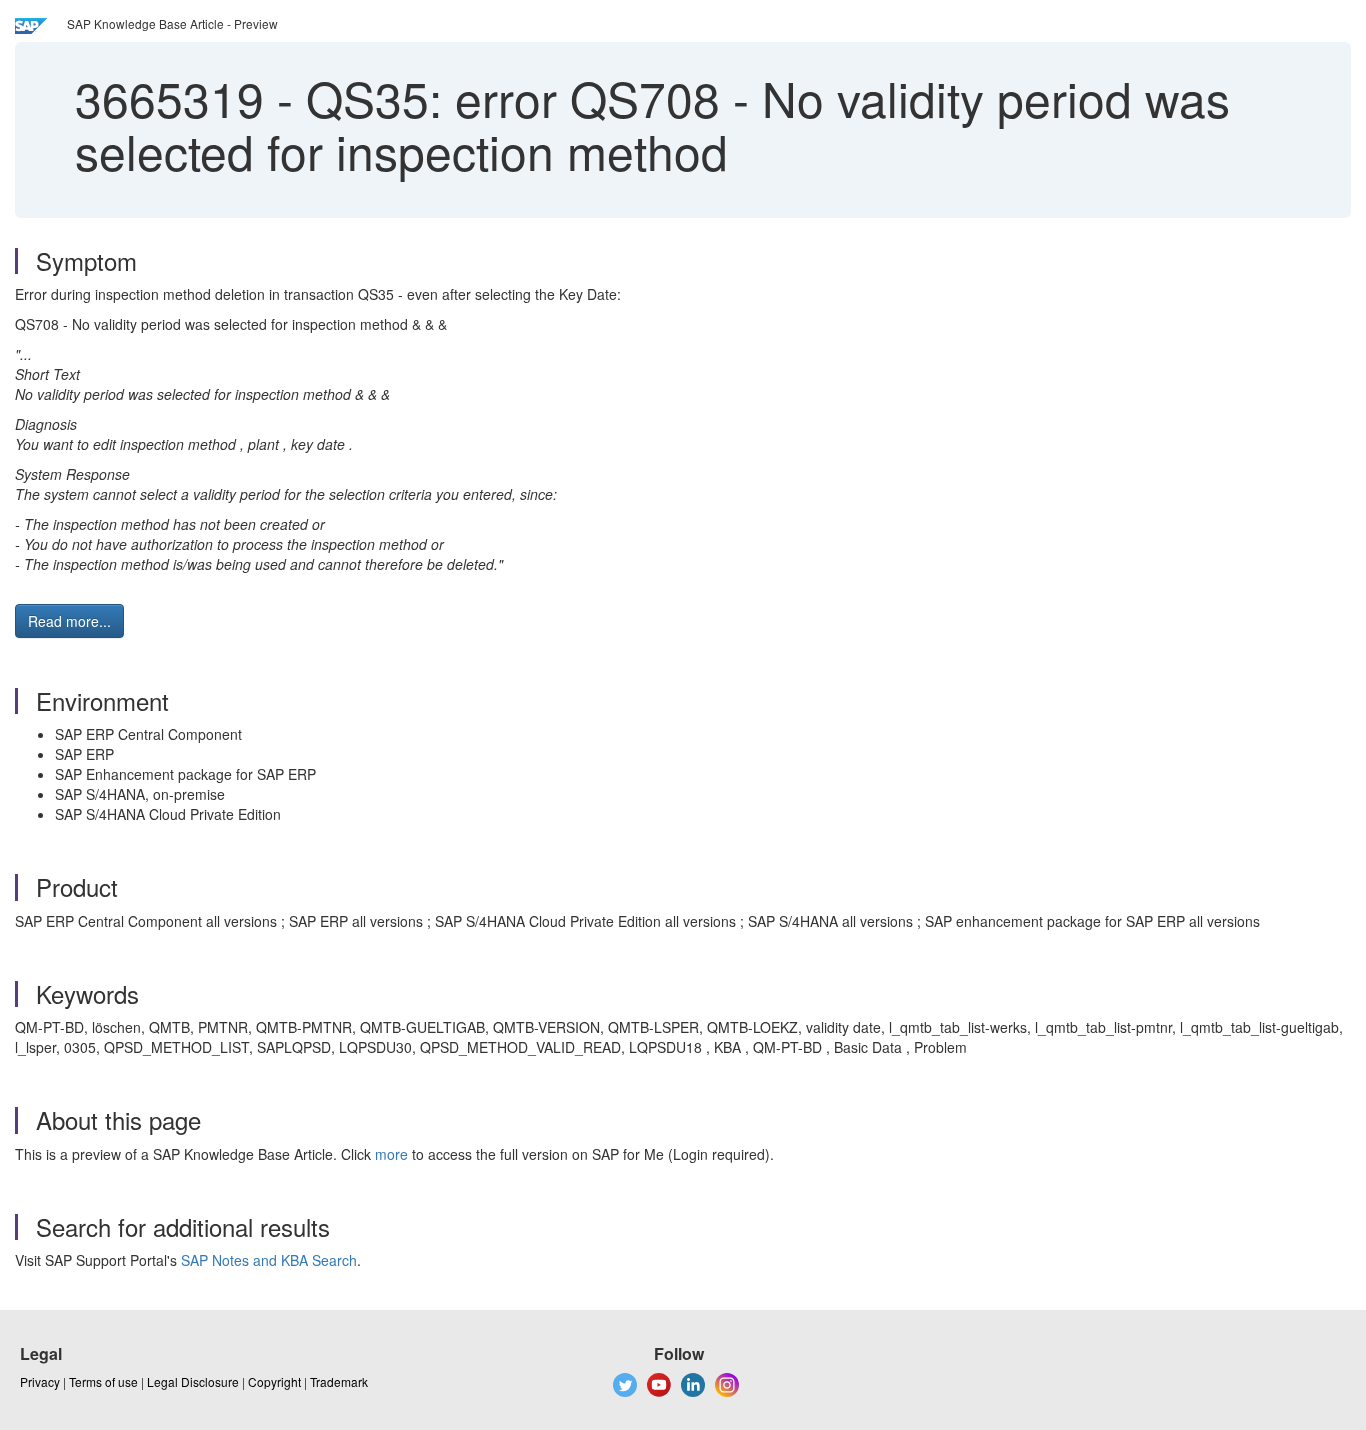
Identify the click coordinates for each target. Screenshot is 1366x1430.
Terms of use (103, 1381)
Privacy (40, 1381)
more (391, 1154)
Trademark (339, 1381)
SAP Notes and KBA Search (269, 1260)
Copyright (274, 1381)
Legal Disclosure (193, 1381)
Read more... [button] (69, 621)
